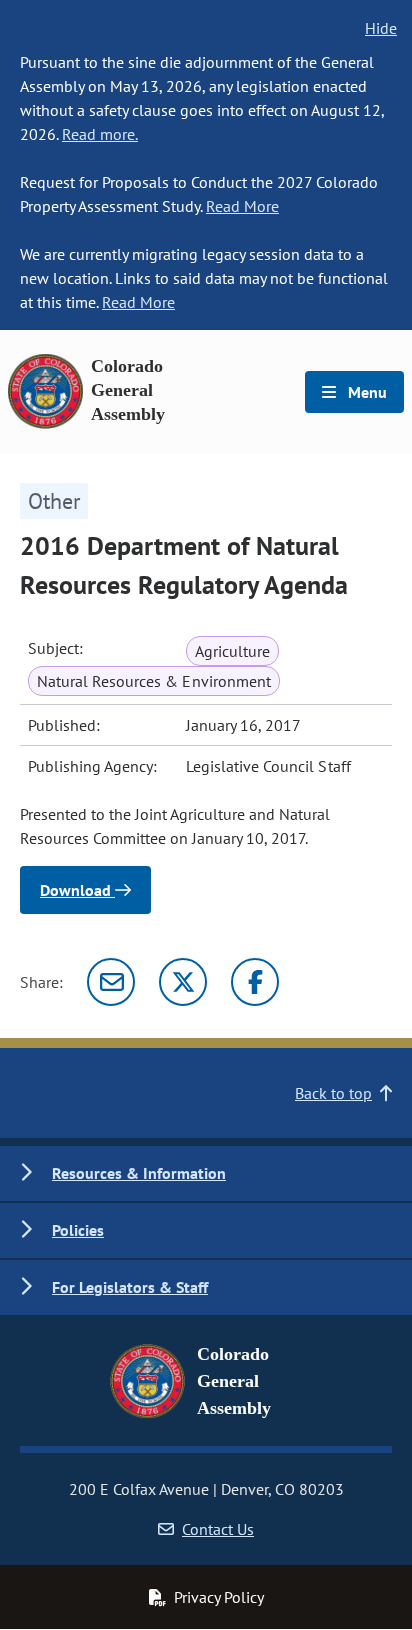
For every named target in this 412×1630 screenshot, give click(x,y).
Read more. (100, 134)
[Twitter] (183, 982)
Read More (242, 206)
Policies (78, 1230)
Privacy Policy (219, 1597)
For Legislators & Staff (130, 1287)
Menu (365, 392)
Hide (381, 28)
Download (77, 890)
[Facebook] (255, 982)
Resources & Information (139, 1173)
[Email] (111, 982)
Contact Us (218, 1529)
